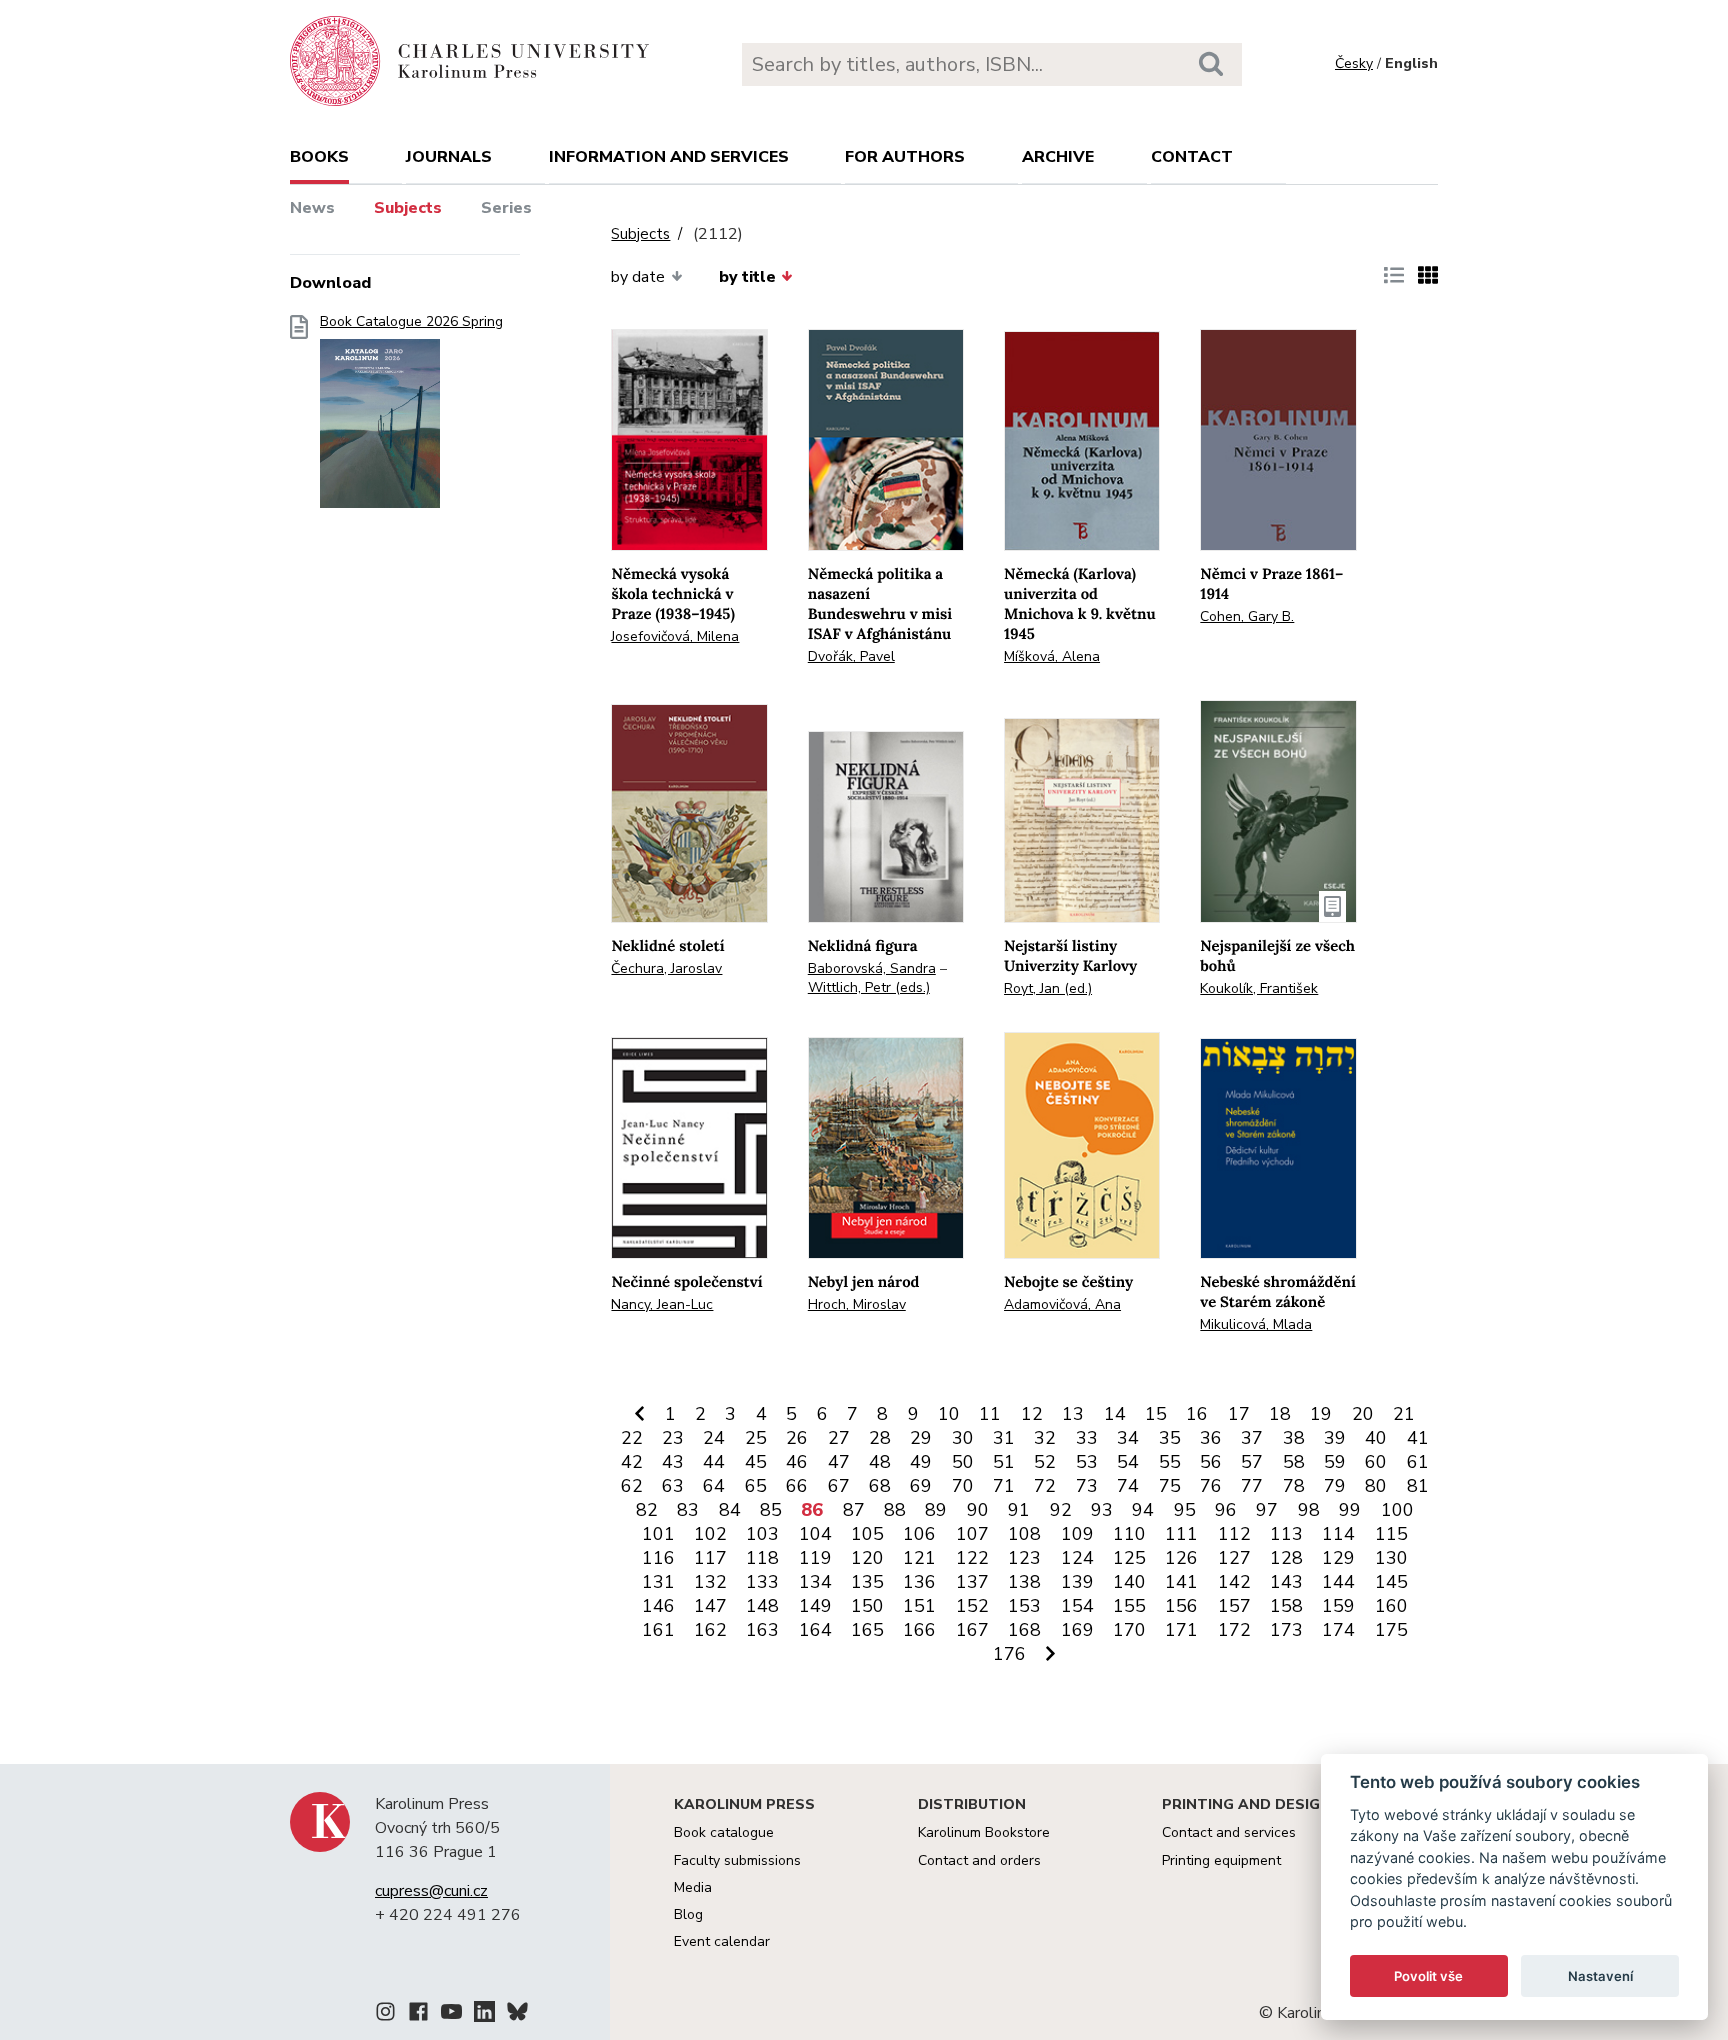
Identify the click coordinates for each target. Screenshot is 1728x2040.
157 (1234, 1606)
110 (1129, 1534)
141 (1181, 1582)
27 (839, 1438)
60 (1376, 1462)
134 (815, 1582)
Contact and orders (979, 1860)
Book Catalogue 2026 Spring (411, 322)
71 (1004, 1486)
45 (756, 1462)
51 (1004, 1462)
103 (762, 1534)
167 (972, 1630)
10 (949, 1414)
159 (1338, 1606)
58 (1294, 1462)
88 (895, 1510)
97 (1267, 1510)
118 (762, 1558)
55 (1170, 1462)
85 (771, 1510)
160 (1391, 1606)
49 (921, 1462)
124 (1077, 1558)
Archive (1058, 157)
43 (673, 1462)
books (319, 157)
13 (1073, 1414)
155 (1129, 1606)
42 (632, 1462)
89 (936, 1510)
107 (972, 1534)
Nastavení (1600, 1976)
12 (1032, 1414)
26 (797, 1438)
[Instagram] (385, 2015)
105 (867, 1534)
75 (1170, 1486)
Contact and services (1229, 1832)
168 (1024, 1630)
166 (919, 1630)
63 (673, 1486)
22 (632, 1438)
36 (1211, 1438)
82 (647, 1510)
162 (710, 1630)
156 (1181, 1606)
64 (714, 1486)
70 (963, 1486)
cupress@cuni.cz (431, 1891)
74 (1128, 1486)
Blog (688, 1914)
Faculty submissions (737, 1860)
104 (815, 1534)
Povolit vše (1428, 1976)
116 (658, 1558)
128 (1286, 1558)
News (312, 208)
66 (797, 1486)
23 (673, 1438)
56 (1211, 1462)
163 (762, 1630)
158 (1286, 1606)
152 (972, 1606)
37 (1252, 1438)
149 (815, 1606)
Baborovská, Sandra (872, 968)
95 (1185, 1510)
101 (658, 1534)
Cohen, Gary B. (1247, 616)
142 (1234, 1582)
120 (867, 1558)
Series (506, 208)
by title (747, 277)
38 (1294, 1438)
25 (756, 1438)
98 (1309, 1510)
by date (638, 277)
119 (815, 1558)
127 (1234, 1558)
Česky (1354, 63)
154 (1077, 1606)
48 (880, 1462)
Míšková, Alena (1052, 656)
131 (658, 1582)
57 (1252, 1462)
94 (1143, 1510)
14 (1115, 1414)
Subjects (408, 208)
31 (1004, 1438)
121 (919, 1558)
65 (756, 1486)
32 (1045, 1438)
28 (880, 1438)
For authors (905, 157)
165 (867, 1630)
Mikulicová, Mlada (1256, 1324)
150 (867, 1606)
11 (990, 1414)
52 (1045, 1462)
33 (1087, 1438)
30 (963, 1438)
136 (919, 1582)
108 (1024, 1534)
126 (1181, 1558)
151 (919, 1606)
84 (730, 1510)
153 (1024, 1606)
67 (839, 1486)
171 (1181, 1630)
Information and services (669, 157)
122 (972, 1558)
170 (1129, 1630)
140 (1129, 1582)
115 (1391, 1534)
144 (1338, 1582)
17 (1239, 1414)
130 (1391, 1558)
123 (1024, 1558)
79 (1335, 1486)
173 (1286, 1630)
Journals (449, 157)
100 (1397, 1510)
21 (1404, 1414)
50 (963, 1462)
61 (1418, 1462)
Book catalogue (724, 1832)
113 (1286, 1534)
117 (710, 1558)
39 (1335, 1438)
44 (714, 1462)
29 (921, 1438)
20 (1363, 1414)
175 (1391, 1630)
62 (632, 1486)
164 (815, 1630)
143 (1286, 1582)
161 (658, 1630)
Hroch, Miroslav (857, 1304)
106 (919, 1534)
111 (1181, 1534)
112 (1234, 1534)
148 (762, 1606)
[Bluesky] (517, 2015)
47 (839, 1462)
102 (710, 1534)
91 (1019, 1510)
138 (1024, 1582)
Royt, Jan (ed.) (1048, 988)
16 (1197, 1414)
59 (1335, 1462)
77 (1252, 1486)
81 (1418, 1486)
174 (1338, 1630)
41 (1418, 1438)
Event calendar (722, 1941)
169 (1077, 1630)
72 (1045, 1486)
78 (1294, 1486)
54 (1128, 1462)
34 (1128, 1438)
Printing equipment (1221, 1860)
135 (867, 1582)
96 (1226, 1510)
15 (1156, 1414)
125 (1129, 1558)
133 (762, 1582)
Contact (1192, 157)
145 (1391, 1582)
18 (1280, 1414)
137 (972, 1582)
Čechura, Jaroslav (666, 968)
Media (693, 1887)
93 (1102, 1510)
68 (880, 1486)
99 (1350, 1510)
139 (1077, 1582)
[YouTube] (451, 2015)
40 (1376, 1438)
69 (921, 1486)
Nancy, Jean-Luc (662, 1304)
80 (1376, 1486)
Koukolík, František (1259, 988)
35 (1170, 1438)
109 (1077, 1534)
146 (658, 1606)
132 (710, 1582)
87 (854, 1510)
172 (1234, 1630)
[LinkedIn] (484, 2015)
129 (1338, 1558)
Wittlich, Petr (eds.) (869, 987)
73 (1087, 1486)
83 (688, 1510)
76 (1211, 1486)
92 (1061, 1510)
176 (1009, 1654)
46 (797, 1462)
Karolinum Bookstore (984, 1832)
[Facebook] (418, 2015)
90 (978, 1510)
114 (1338, 1534)
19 (1321, 1414)
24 (714, 1438)
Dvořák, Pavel (851, 656)
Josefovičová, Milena (675, 636)
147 (710, 1606)
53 (1087, 1462)
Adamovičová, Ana (1062, 1304)
